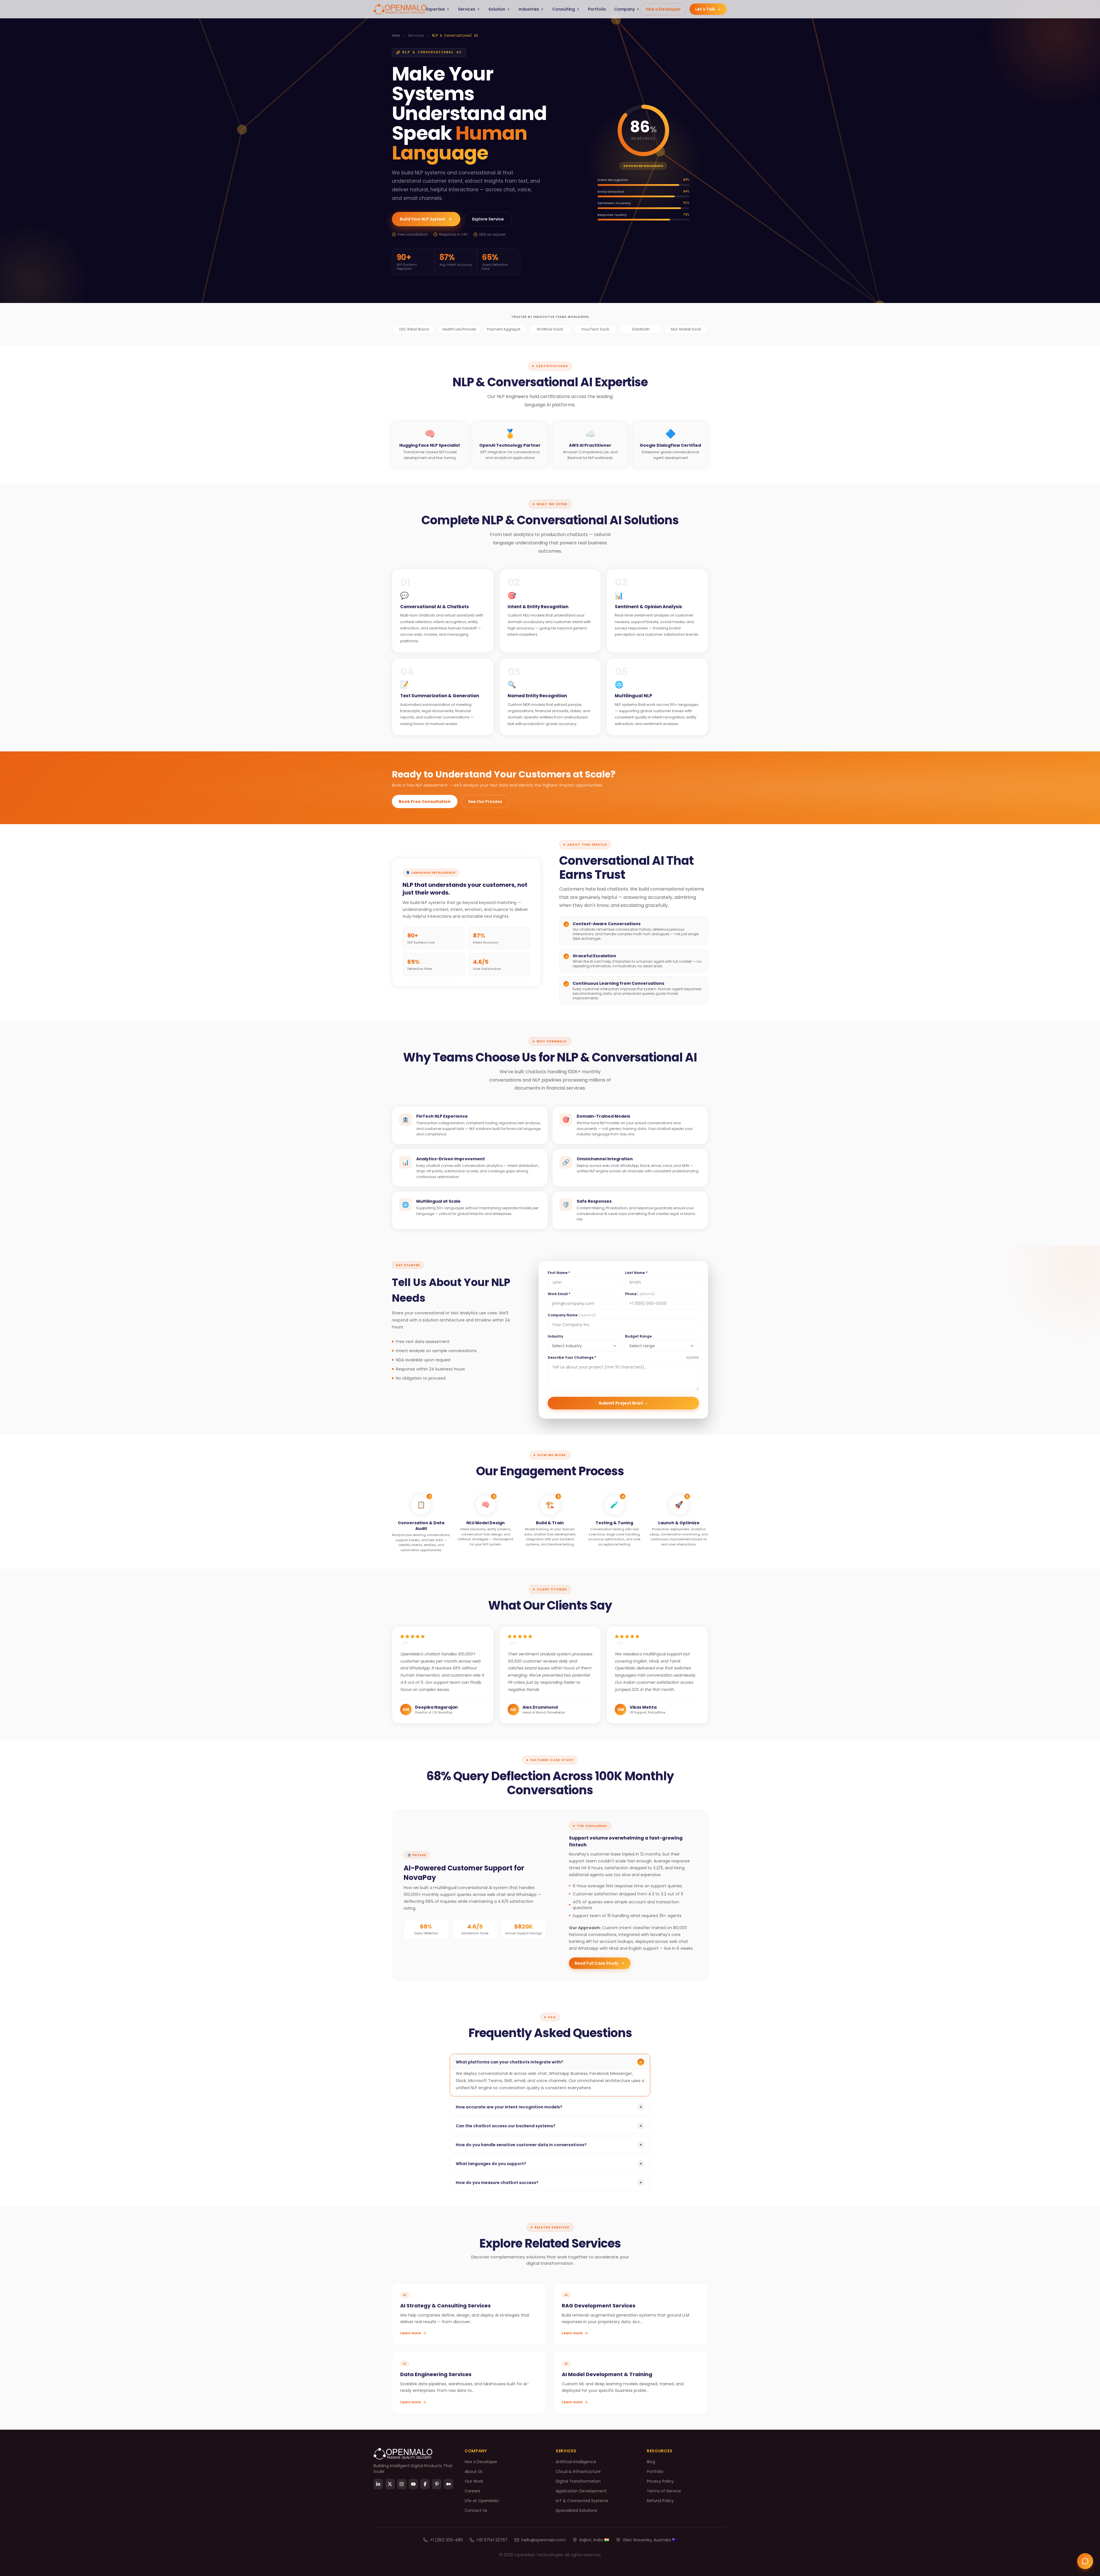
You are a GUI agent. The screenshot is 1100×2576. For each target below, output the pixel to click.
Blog (651, 2462)
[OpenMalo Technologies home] (400, 9)
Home (396, 36)
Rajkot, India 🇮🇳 (594, 2540)
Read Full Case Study (597, 1963)
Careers (473, 2491)
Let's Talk (706, 9)
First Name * (559, 1273)
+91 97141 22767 (492, 2540)
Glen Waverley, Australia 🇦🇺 (650, 2540)
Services (467, 9)
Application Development (581, 2491)
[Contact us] (1085, 2561)
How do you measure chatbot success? (549, 2183)
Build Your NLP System (423, 219)
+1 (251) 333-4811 (446, 2540)
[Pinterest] (437, 2484)
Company (624, 9)
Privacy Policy (660, 2481)
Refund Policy (660, 2501)
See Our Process (485, 801)
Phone (640, 1294)
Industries (529, 9)
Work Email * (559, 1294)
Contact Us (476, 2510)
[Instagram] (402, 2484)
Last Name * (636, 1273)
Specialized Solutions (576, 2510)
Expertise (436, 9)
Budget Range (638, 1336)
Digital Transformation (578, 2481)
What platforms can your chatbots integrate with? (550, 2062)
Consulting (564, 9)
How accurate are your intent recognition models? (549, 2107)
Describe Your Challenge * (572, 1358)
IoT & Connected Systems (582, 2501)
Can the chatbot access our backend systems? (549, 2126)
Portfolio (597, 9)
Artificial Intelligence (576, 2462)
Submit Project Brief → (623, 1403)
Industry (555, 1336)
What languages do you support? (549, 2164)
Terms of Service (664, 2491)
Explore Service (488, 219)
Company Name (572, 1315)
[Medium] (448, 2484)
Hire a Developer (663, 9)
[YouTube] (414, 2484)
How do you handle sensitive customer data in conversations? (549, 2145)
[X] (390, 2484)
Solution (497, 9)
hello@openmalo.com (544, 2540)
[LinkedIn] (378, 2484)
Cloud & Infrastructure (578, 2471)
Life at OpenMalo (482, 2501)
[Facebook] (425, 2484)
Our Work (474, 2481)
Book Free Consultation (425, 801)
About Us (474, 2471)
